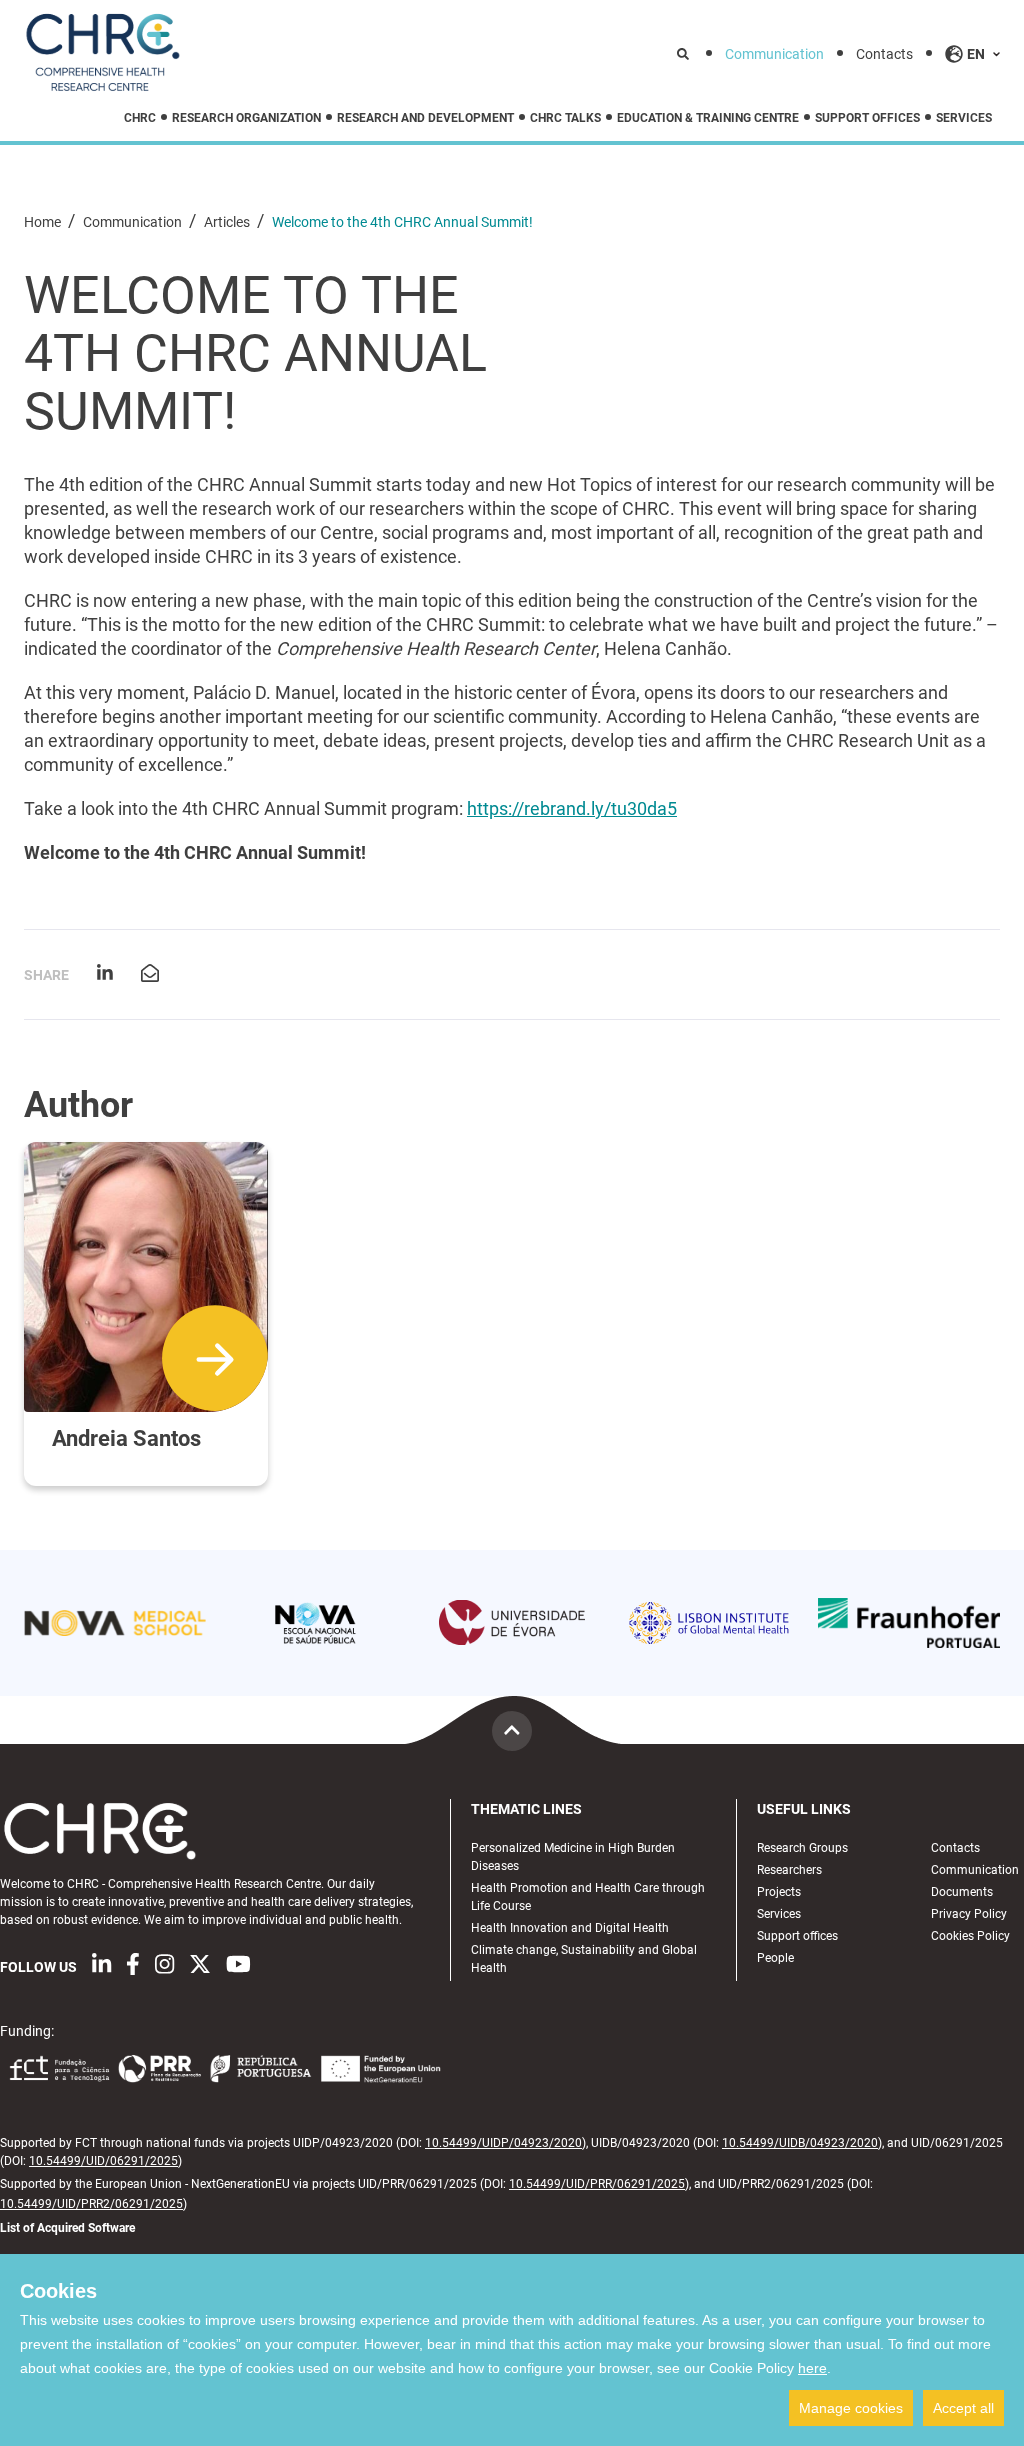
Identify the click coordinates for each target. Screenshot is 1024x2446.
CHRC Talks (565, 118)
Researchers (789, 1870)
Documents (962, 1892)
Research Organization (246, 118)
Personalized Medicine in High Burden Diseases (573, 1857)
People (775, 1958)
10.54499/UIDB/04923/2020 (800, 2143)
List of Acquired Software (67, 2228)
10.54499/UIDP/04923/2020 (503, 2143)
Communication (774, 54)
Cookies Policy (970, 1936)
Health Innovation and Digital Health (570, 1928)
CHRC (140, 118)
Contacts (884, 54)
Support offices (867, 118)
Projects (779, 1892)
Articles (228, 222)
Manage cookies (851, 2408)
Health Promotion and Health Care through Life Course (588, 1897)
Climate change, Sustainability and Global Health (584, 1959)
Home (44, 222)
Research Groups (802, 1848)
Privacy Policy (969, 1914)
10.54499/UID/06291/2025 (103, 2161)
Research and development (425, 118)
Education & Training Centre (708, 118)
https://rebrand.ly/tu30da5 (572, 808)
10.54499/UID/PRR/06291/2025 (597, 2184)
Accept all (963, 2408)
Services (964, 118)
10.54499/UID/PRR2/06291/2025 (91, 2204)
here (812, 2368)
